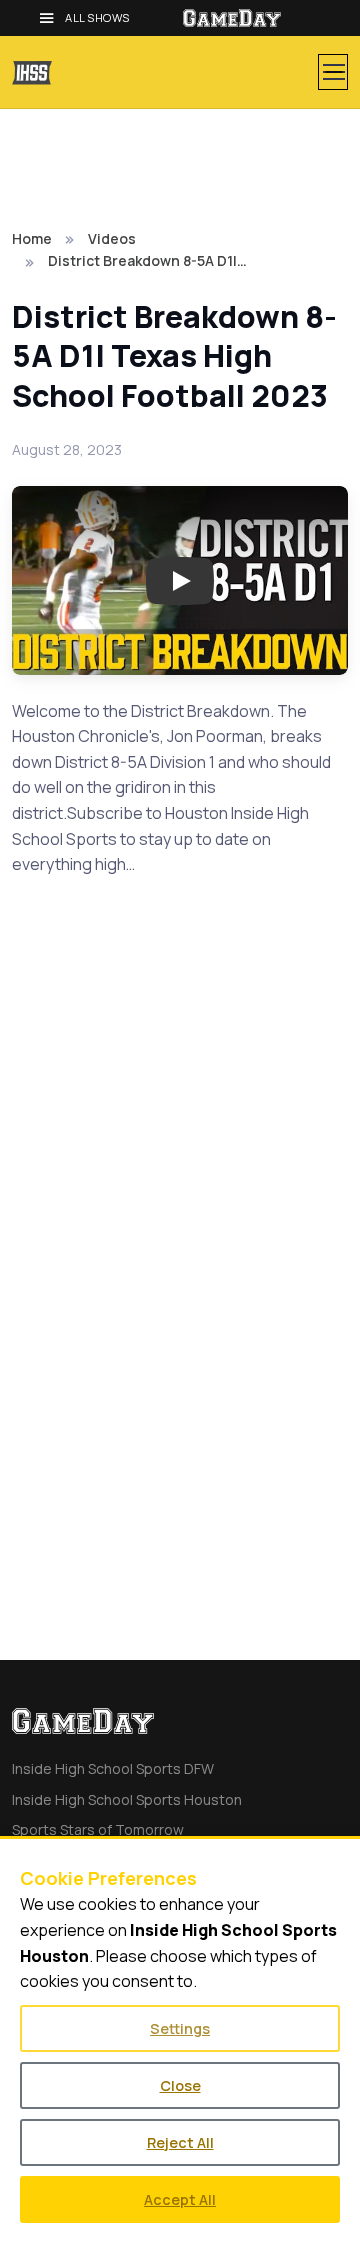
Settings (180, 2028)
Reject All (180, 2142)
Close (180, 2085)
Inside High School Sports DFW (113, 1768)
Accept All (180, 2199)
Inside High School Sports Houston (127, 1799)
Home (32, 238)
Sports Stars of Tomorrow (98, 1829)
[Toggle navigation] (333, 72)
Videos (112, 238)
